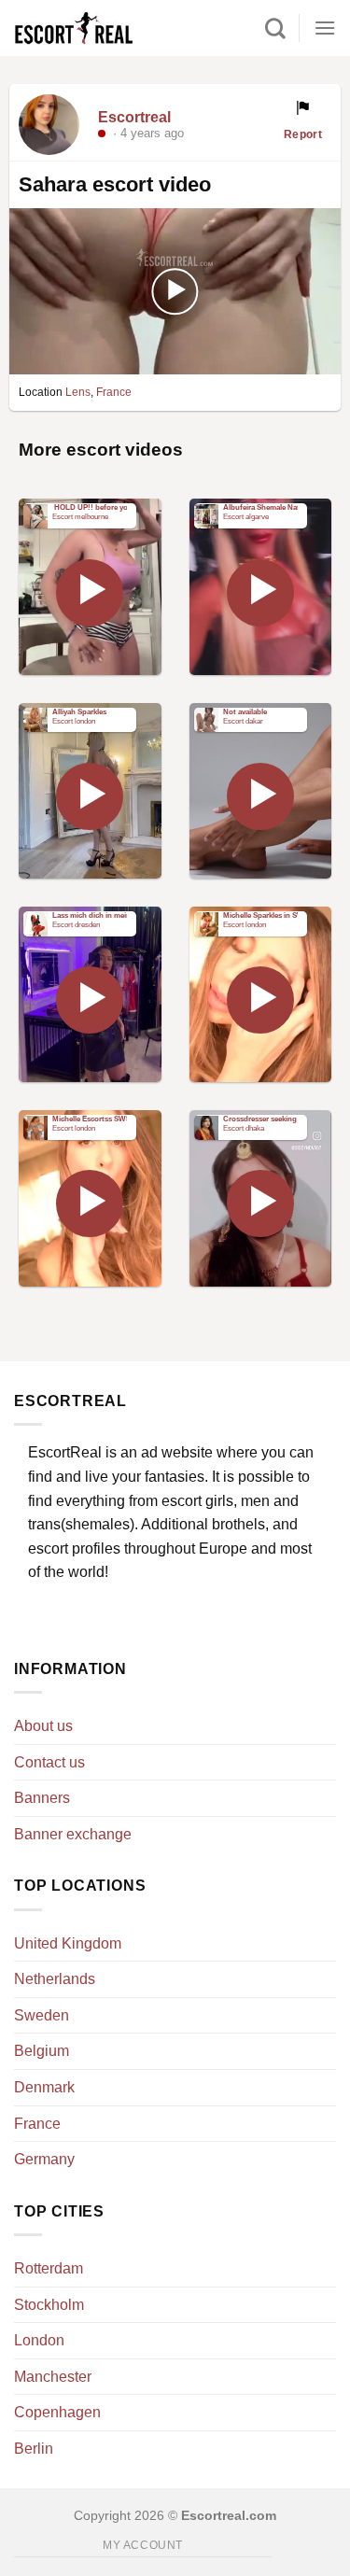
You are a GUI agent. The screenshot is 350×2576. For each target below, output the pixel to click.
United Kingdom (68, 1943)
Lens (78, 392)
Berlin (34, 2449)
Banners (42, 1798)
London (39, 2340)
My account (143, 2545)
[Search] (275, 28)
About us (43, 1726)
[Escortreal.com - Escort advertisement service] (93, 28)
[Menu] (325, 28)
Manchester (53, 2377)
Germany (44, 2159)
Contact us (49, 1762)
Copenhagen (57, 2412)
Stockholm (49, 2305)
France (114, 392)
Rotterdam (49, 2268)
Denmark (44, 2087)
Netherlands (55, 1979)
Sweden (42, 2015)
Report (303, 134)
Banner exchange (73, 1834)
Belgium (42, 2051)
